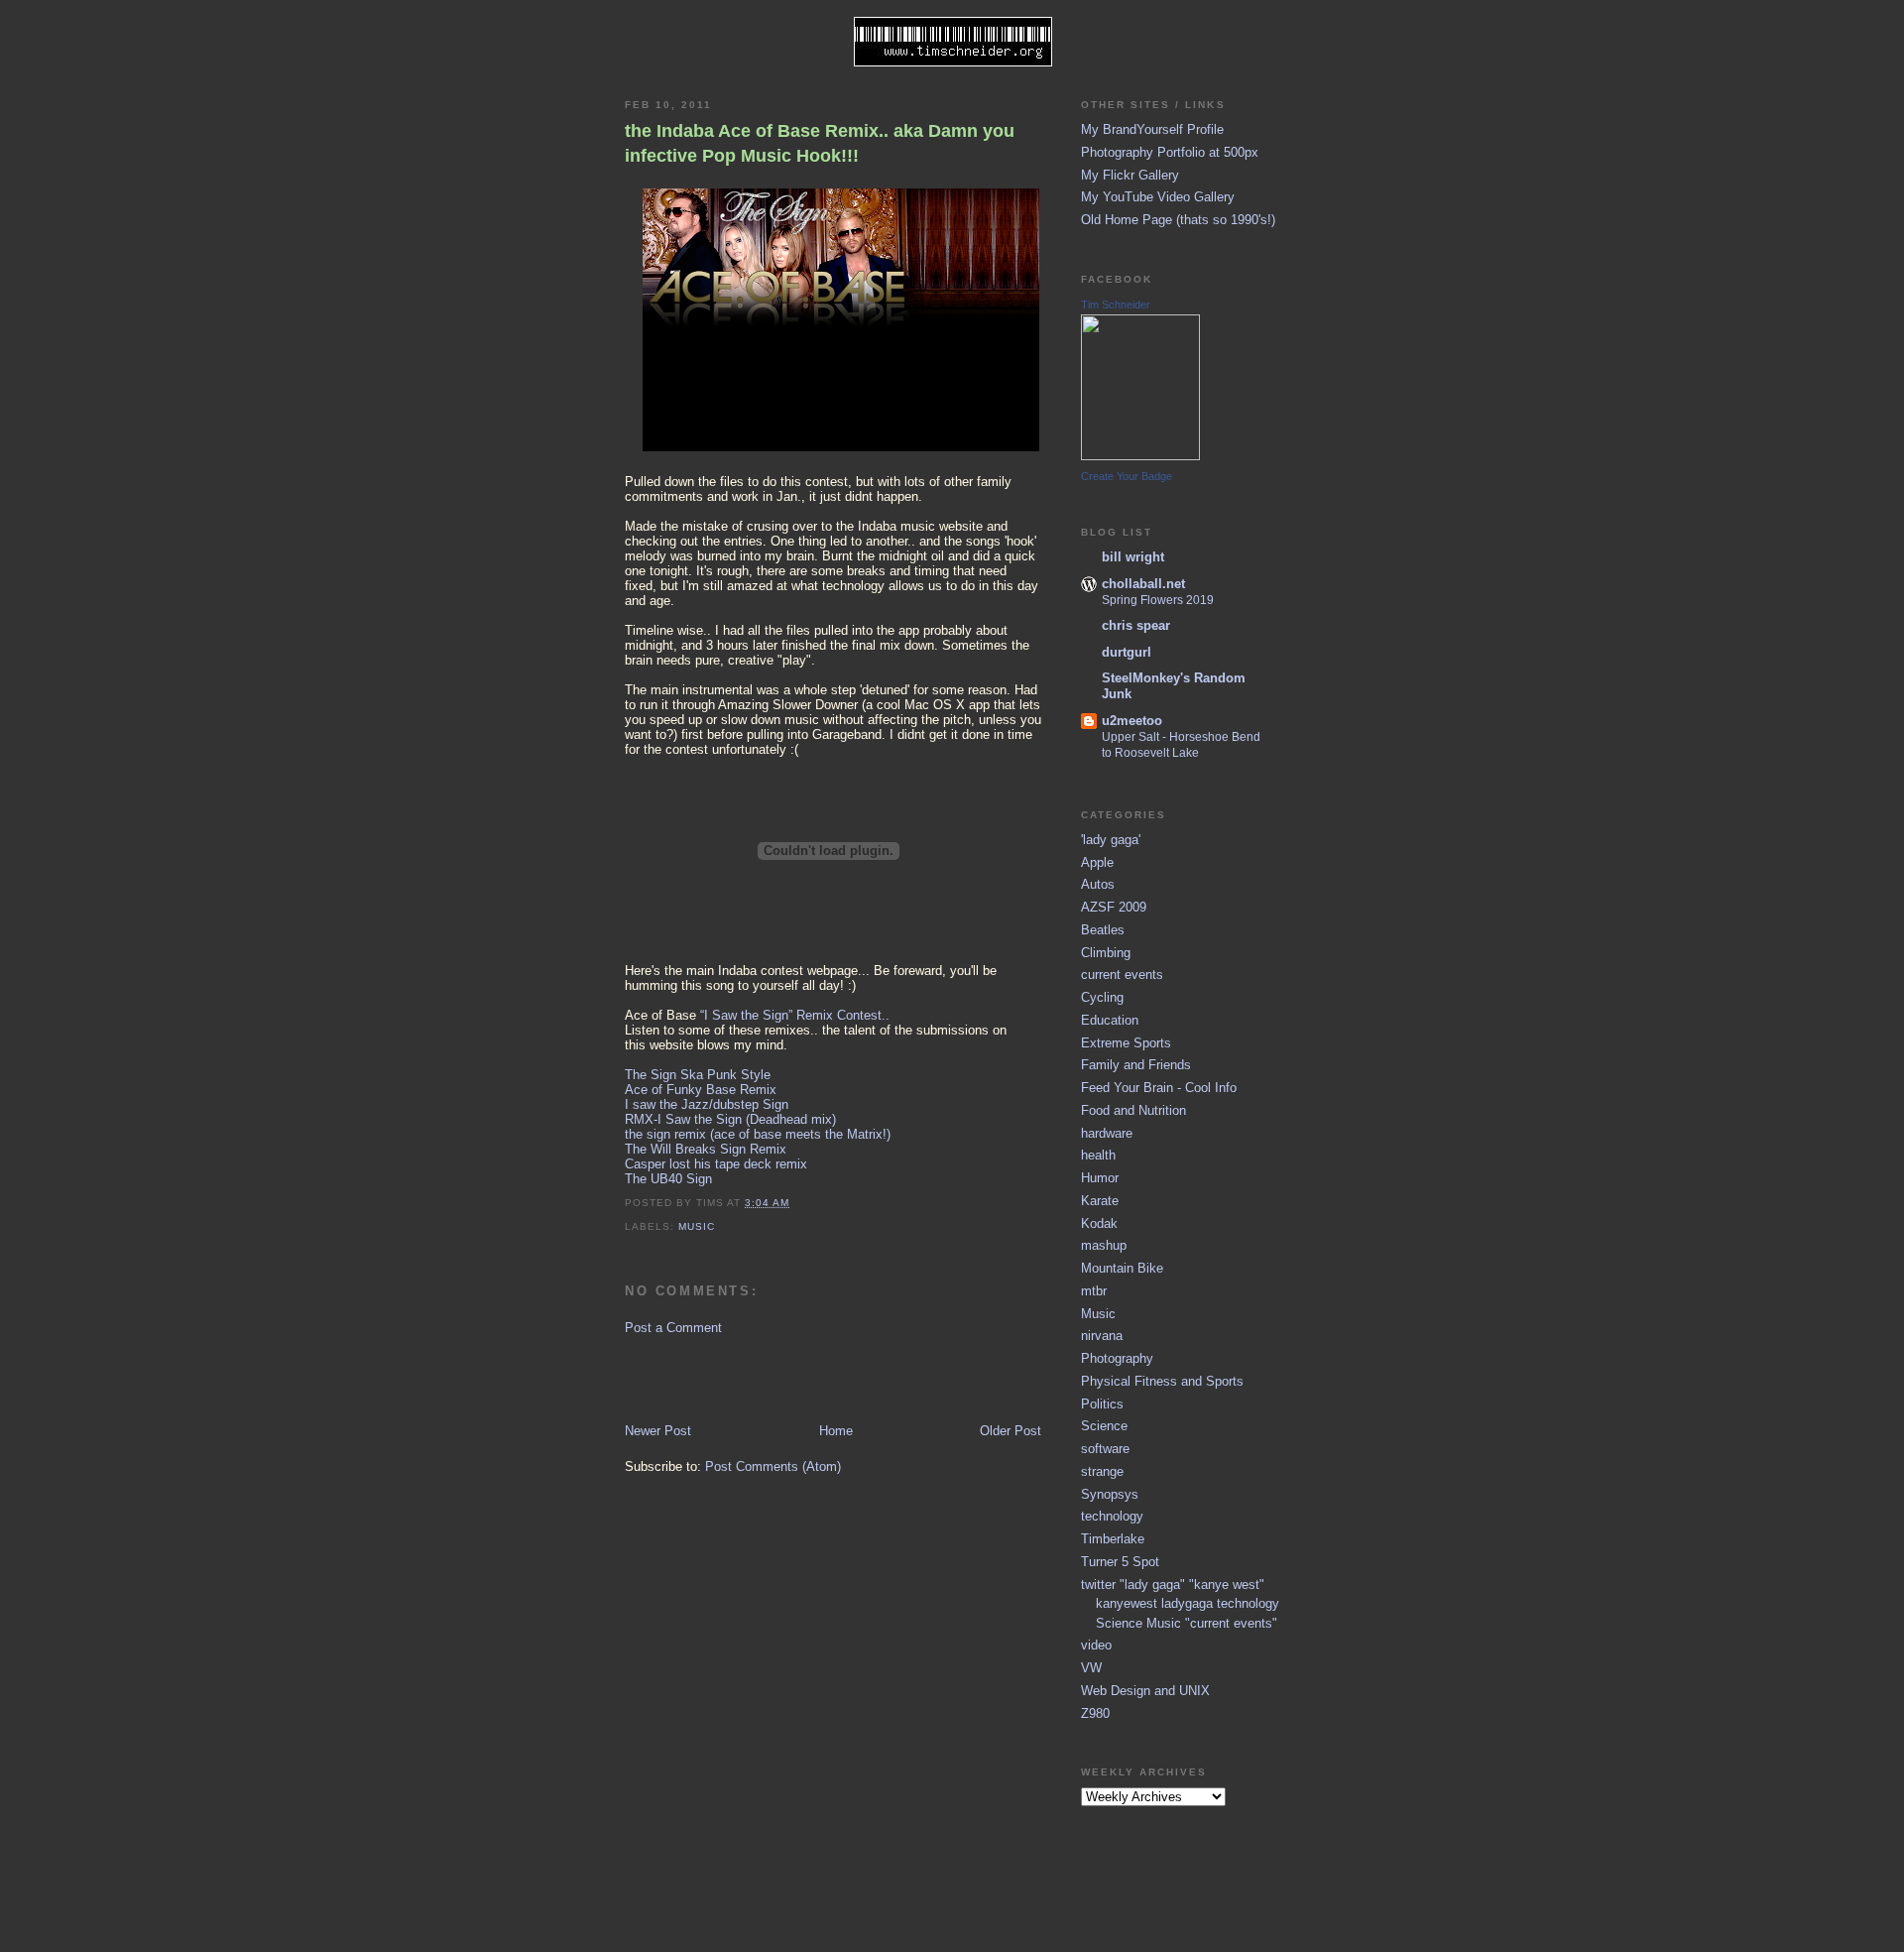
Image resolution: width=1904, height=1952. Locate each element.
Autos (1098, 884)
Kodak (1099, 1223)
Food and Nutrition (1133, 1110)
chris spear (1136, 625)
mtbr (1094, 1291)
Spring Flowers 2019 (1158, 600)
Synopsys (1110, 1494)
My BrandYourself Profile (1152, 129)
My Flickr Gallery (1130, 175)
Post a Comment (673, 1328)
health (1098, 1155)
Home (836, 1431)
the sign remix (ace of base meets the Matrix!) (758, 1134)
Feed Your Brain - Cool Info (1159, 1088)
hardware (1107, 1133)
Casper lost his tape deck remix (716, 1164)
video (1096, 1645)
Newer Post (658, 1431)
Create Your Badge (1127, 476)
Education (1110, 1020)
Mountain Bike (1122, 1268)
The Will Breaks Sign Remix (706, 1149)
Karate (1100, 1201)
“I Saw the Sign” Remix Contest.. (795, 1015)
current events (1122, 975)
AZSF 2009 (1114, 907)
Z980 (1095, 1713)
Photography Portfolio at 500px (1170, 152)
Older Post (1011, 1431)
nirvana (1102, 1336)
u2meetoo (1132, 721)
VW (1091, 1668)
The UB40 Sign (668, 1179)
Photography (1117, 1358)
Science (1104, 1426)
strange (1102, 1471)
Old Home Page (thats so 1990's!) (1178, 220)
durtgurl (1127, 652)
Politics (1102, 1404)
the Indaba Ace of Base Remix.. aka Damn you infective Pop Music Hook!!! (820, 143)
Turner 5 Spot (1120, 1562)
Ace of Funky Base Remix (701, 1090)
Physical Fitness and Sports (1162, 1381)
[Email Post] (795, 1203)
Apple (1097, 862)
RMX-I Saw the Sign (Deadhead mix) (730, 1119)
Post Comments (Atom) (773, 1466)
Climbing (1106, 953)
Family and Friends (1136, 1065)
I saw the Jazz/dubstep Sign (707, 1104)
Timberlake (1113, 1539)
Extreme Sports (1126, 1043)
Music (697, 1226)
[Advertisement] (741, 1378)
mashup (1104, 1245)
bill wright (1133, 557)
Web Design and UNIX (1145, 1691)
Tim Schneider (1116, 305)
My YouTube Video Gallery (1158, 197)
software (1105, 1449)
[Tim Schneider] (1140, 456)
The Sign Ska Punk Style (698, 1075)
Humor (1100, 1178)
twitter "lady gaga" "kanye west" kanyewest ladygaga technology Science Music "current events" (1180, 1604)
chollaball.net (1143, 584)
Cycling (1102, 997)
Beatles (1103, 930)
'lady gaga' (1111, 840)
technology (1112, 1516)
